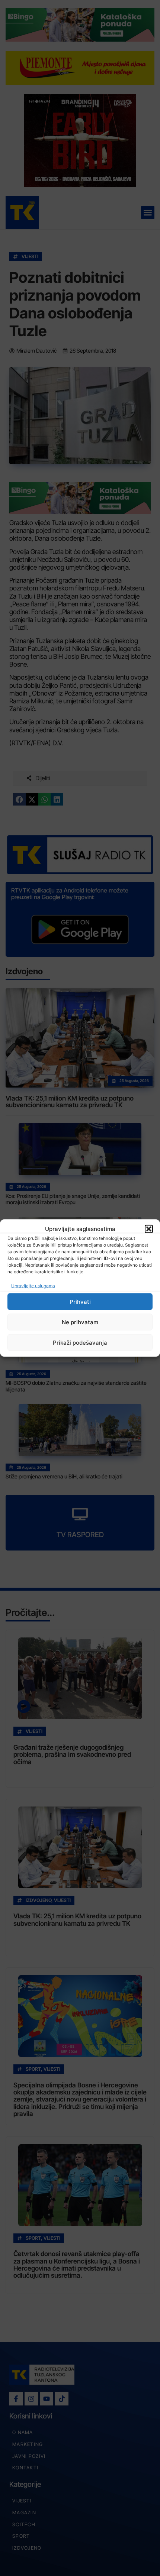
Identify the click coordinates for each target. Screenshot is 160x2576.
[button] (149, 1229)
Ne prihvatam (80, 1322)
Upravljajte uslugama (33, 1286)
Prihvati (80, 1301)
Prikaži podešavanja (80, 1342)
